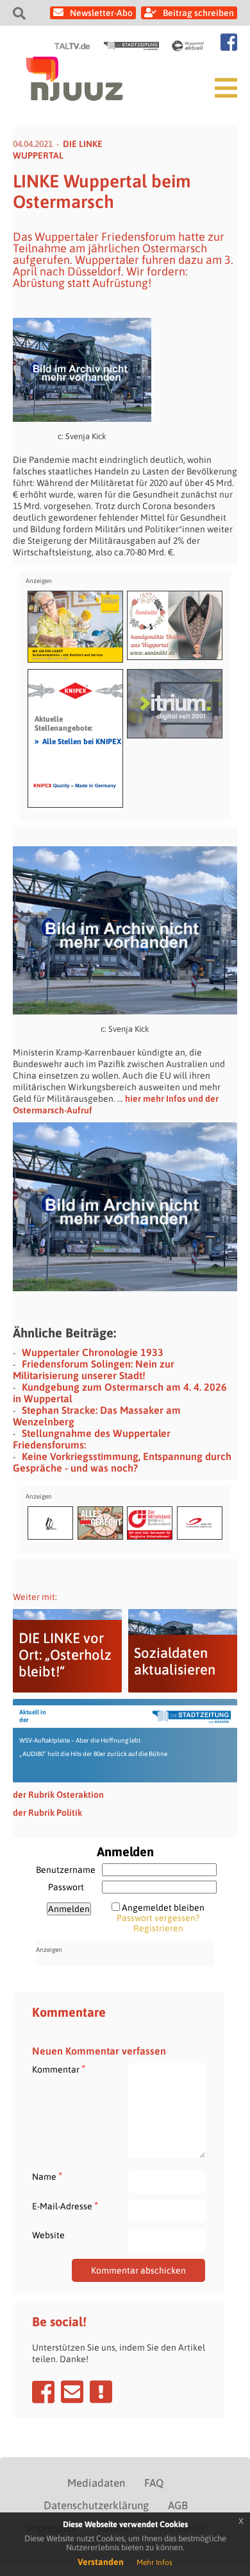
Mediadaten (96, 2483)
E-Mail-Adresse (65, 2206)
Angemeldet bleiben (163, 1908)
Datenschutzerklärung (96, 2505)
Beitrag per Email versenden (72, 2392)
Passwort (66, 1887)
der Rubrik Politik (47, 1813)
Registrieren (158, 1928)
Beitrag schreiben (198, 13)
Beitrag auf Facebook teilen (43, 2392)
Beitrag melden (101, 2392)
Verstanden (101, 2562)
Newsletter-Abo (101, 13)
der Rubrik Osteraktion (58, 1795)
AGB (178, 2505)
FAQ (154, 2483)
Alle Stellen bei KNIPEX (78, 741)
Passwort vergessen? (158, 1918)
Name (47, 2176)
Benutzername (66, 1870)
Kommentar (59, 2069)
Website (48, 2235)
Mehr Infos (154, 2563)
